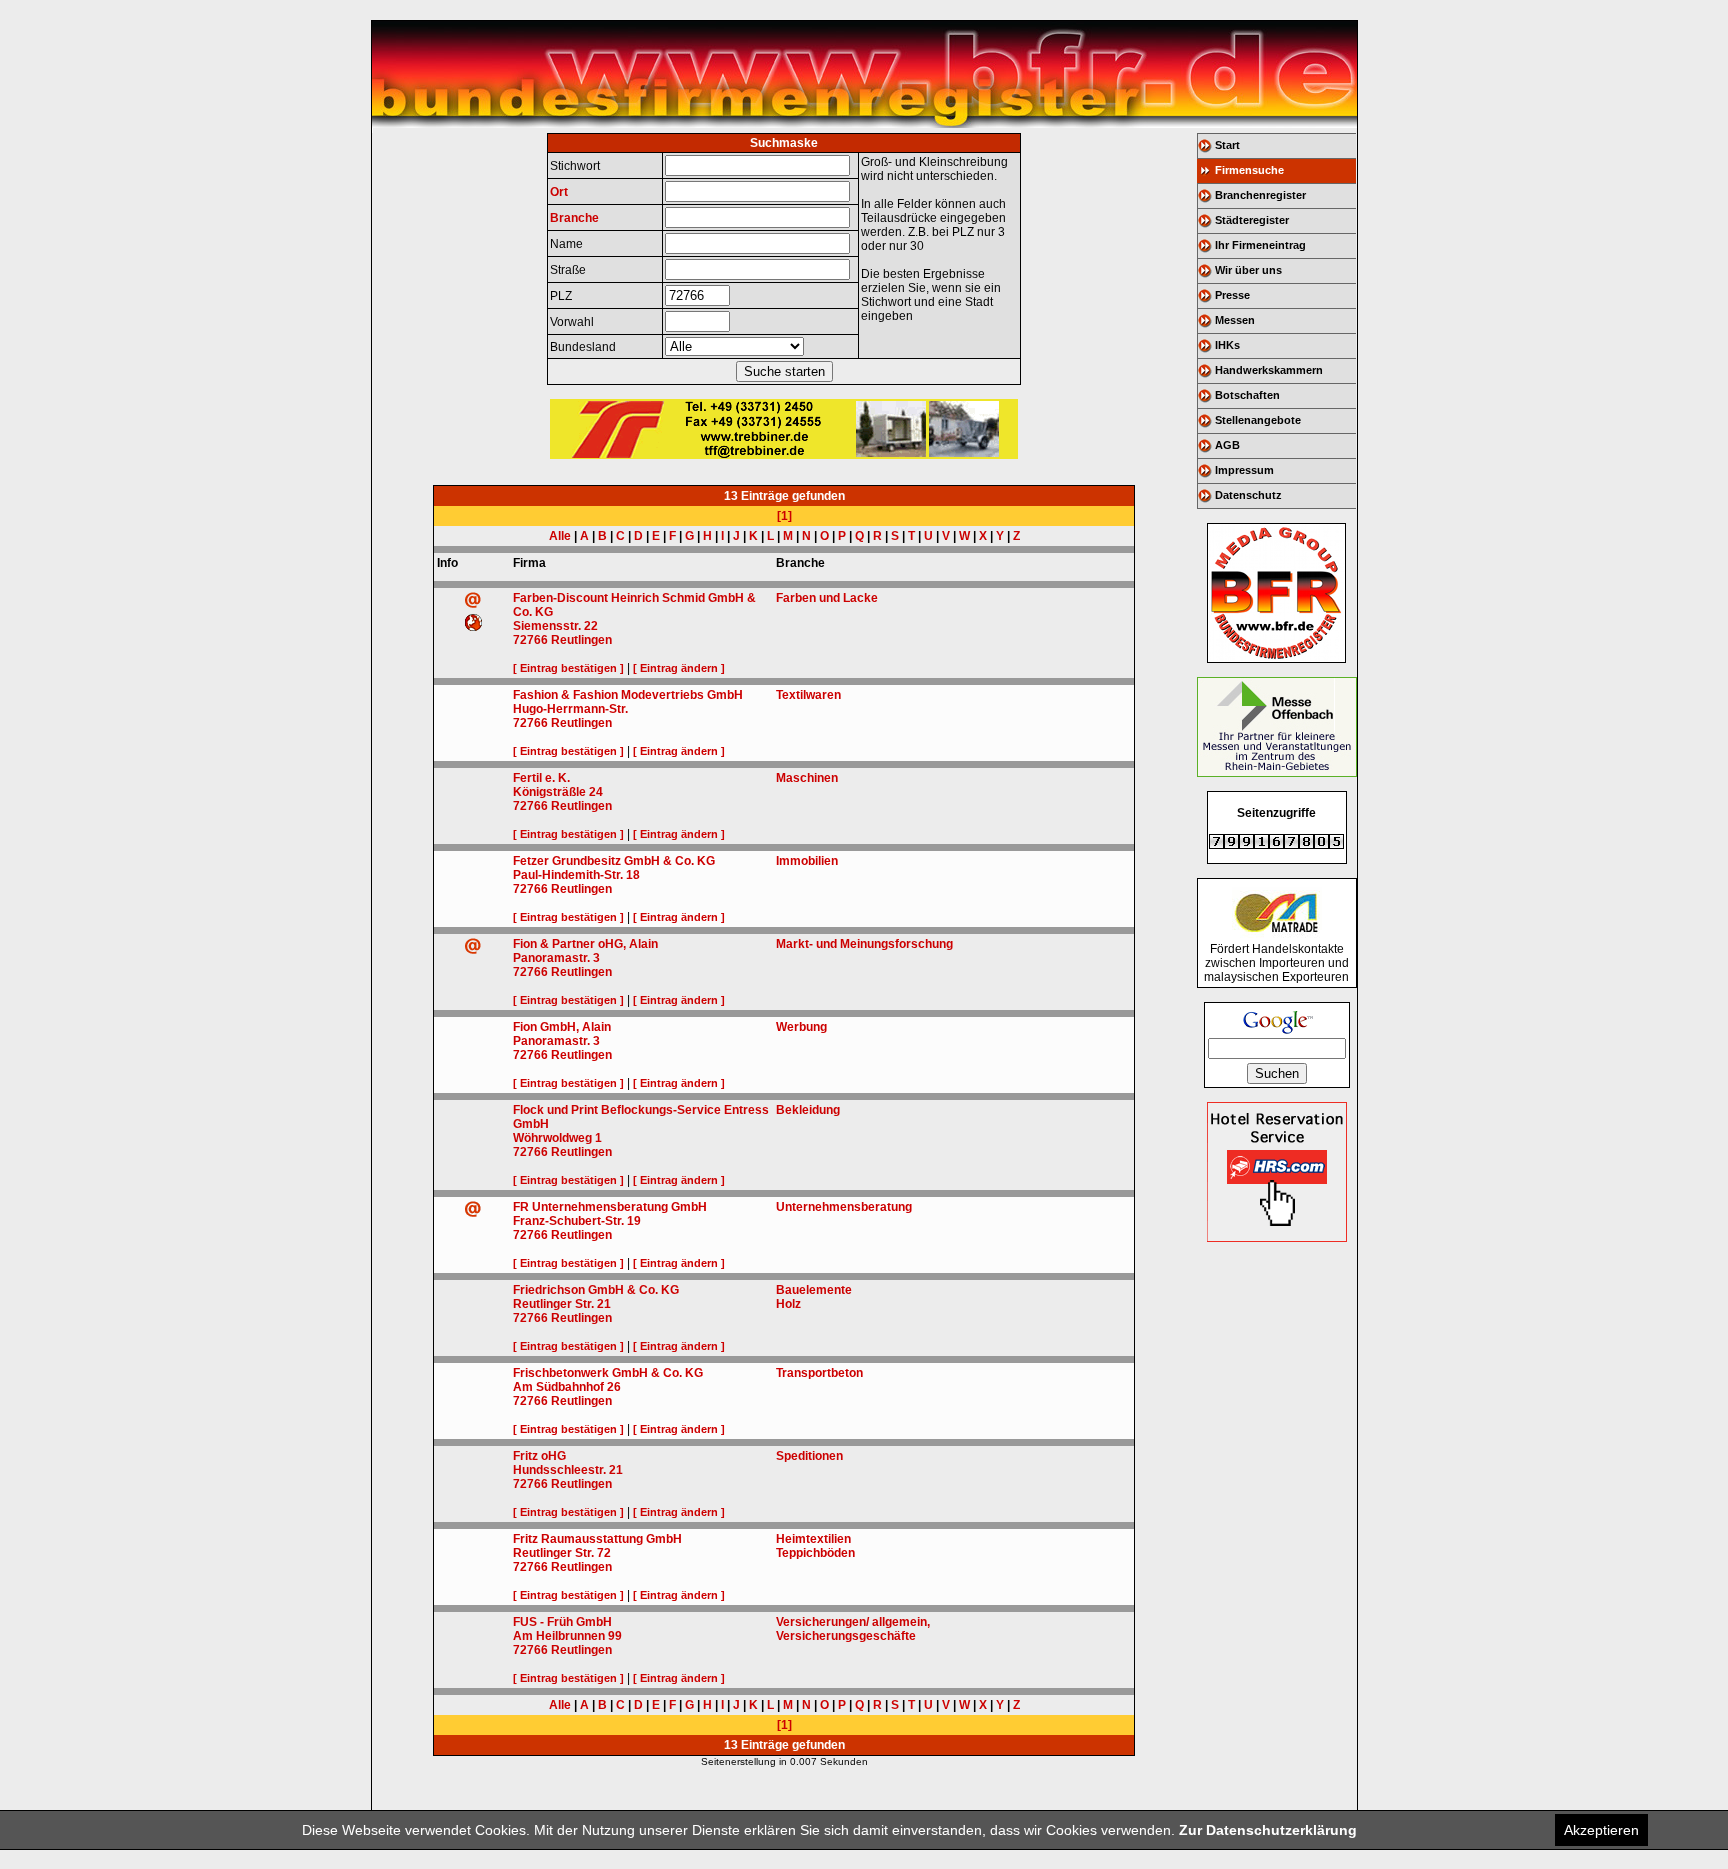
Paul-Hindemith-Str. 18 (576, 875)
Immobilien (807, 861)
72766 (530, 640)
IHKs (1227, 345)
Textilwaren (808, 695)
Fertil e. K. (541, 778)
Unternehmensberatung (844, 1207)
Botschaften (1247, 395)
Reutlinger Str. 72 (562, 1553)
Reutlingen (581, 640)
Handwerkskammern (1269, 370)
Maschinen (807, 778)
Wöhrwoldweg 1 (557, 1138)
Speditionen (809, 1456)
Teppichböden (815, 1553)
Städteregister (1252, 220)
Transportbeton (819, 1373)
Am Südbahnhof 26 (567, 1387)
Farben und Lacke (827, 598)
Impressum (1244, 470)
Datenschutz (1248, 495)
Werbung (801, 1027)
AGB (1227, 445)
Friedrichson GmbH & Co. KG (596, 1290)
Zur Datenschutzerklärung (1268, 1830)
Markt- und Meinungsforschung (864, 944)
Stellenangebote (1258, 420)
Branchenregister (1260, 195)
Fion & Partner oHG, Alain (585, 944)
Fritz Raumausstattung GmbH (597, 1539)
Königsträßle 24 (558, 792)
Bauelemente (814, 1290)
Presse (1232, 295)
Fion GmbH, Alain (562, 1027)
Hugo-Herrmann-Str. (570, 709)
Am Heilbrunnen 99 (567, 1636)
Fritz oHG (539, 1456)
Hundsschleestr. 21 (568, 1470)
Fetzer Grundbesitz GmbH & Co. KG (614, 861)
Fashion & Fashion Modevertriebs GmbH (628, 695)
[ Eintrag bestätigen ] (568, 668)
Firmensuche (1249, 170)
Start (1227, 145)
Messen (1235, 320)
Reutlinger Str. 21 (562, 1304)
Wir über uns (1248, 270)
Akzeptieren (1601, 1830)
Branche (574, 218)
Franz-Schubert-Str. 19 (577, 1221)
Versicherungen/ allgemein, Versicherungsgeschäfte (853, 1629)
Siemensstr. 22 (555, 626)
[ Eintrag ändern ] (679, 668)
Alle (560, 536)
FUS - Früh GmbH (562, 1622)
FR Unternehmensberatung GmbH (610, 1207)
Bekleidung (808, 1110)
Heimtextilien (813, 1539)
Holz (788, 1304)
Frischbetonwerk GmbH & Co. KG (608, 1373)
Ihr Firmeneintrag (1260, 245)
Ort (559, 192)
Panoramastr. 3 (556, 958)
